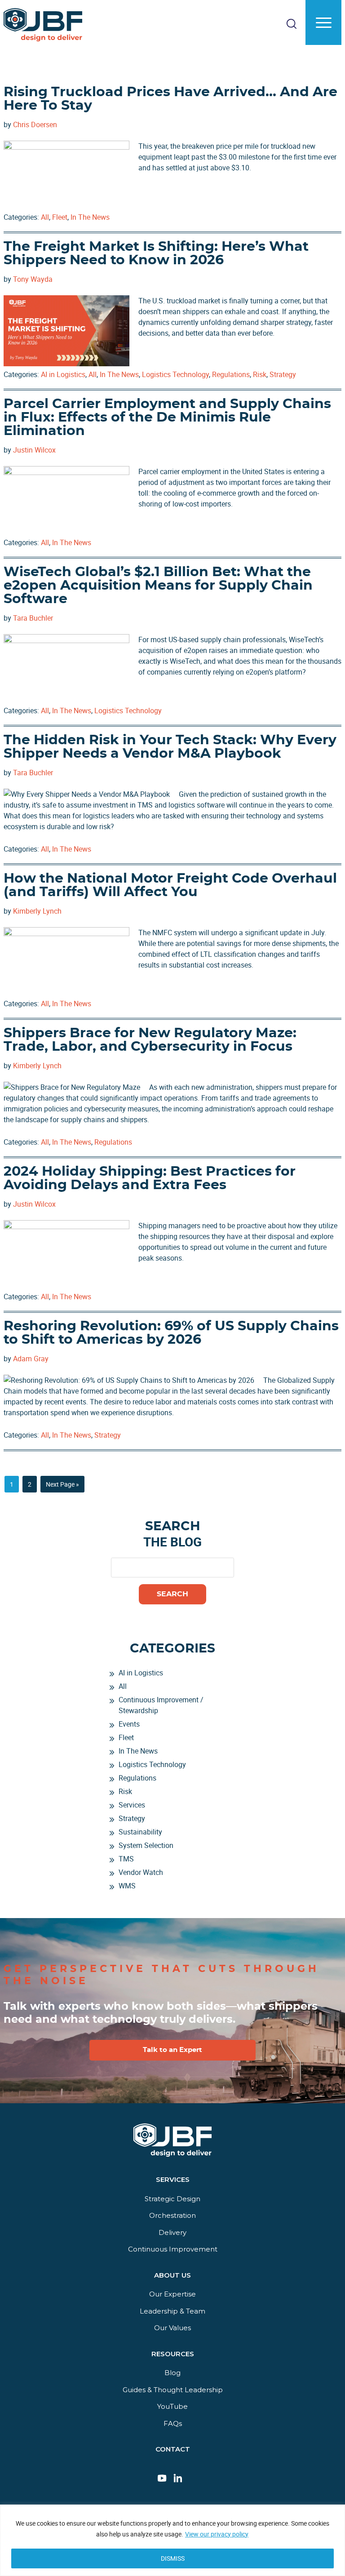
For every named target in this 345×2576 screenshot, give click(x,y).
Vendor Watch (141, 1872)
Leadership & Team (172, 2311)
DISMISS (173, 2558)
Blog (172, 2373)
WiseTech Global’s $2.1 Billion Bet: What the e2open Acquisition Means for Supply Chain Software (158, 586)
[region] (172, 2540)
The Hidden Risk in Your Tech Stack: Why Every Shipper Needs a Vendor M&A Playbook (170, 747)
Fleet (60, 217)
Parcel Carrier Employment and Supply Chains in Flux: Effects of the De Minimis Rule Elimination (167, 417)
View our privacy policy (217, 2534)
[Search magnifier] (325, 65)
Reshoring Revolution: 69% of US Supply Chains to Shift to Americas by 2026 (171, 1333)
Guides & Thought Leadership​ (173, 2390)
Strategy (283, 374)
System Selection (146, 1845)
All (45, 217)
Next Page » (62, 1486)
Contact (173, 2449)
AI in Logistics (63, 374)
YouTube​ (172, 2406)
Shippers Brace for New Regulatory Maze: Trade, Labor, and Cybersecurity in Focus (150, 1040)
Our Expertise (172, 2294)
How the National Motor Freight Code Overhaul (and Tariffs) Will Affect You (170, 885)
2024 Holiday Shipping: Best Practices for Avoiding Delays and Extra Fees (150, 1178)
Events (129, 1724)
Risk (260, 374)
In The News (90, 217)
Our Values (172, 2328)
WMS (127, 1886)
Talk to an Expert (172, 2050)
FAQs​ (173, 2423)
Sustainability (140, 1832)
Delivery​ (172, 2232)
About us (172, 2275)
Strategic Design (172, 2199)
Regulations (231, 374)
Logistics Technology (175, 374)
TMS (126, 1859)
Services (132, 1805)
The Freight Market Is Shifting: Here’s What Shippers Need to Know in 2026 (156, 253)
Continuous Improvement (173, 2249)
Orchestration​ (172, 2215)
